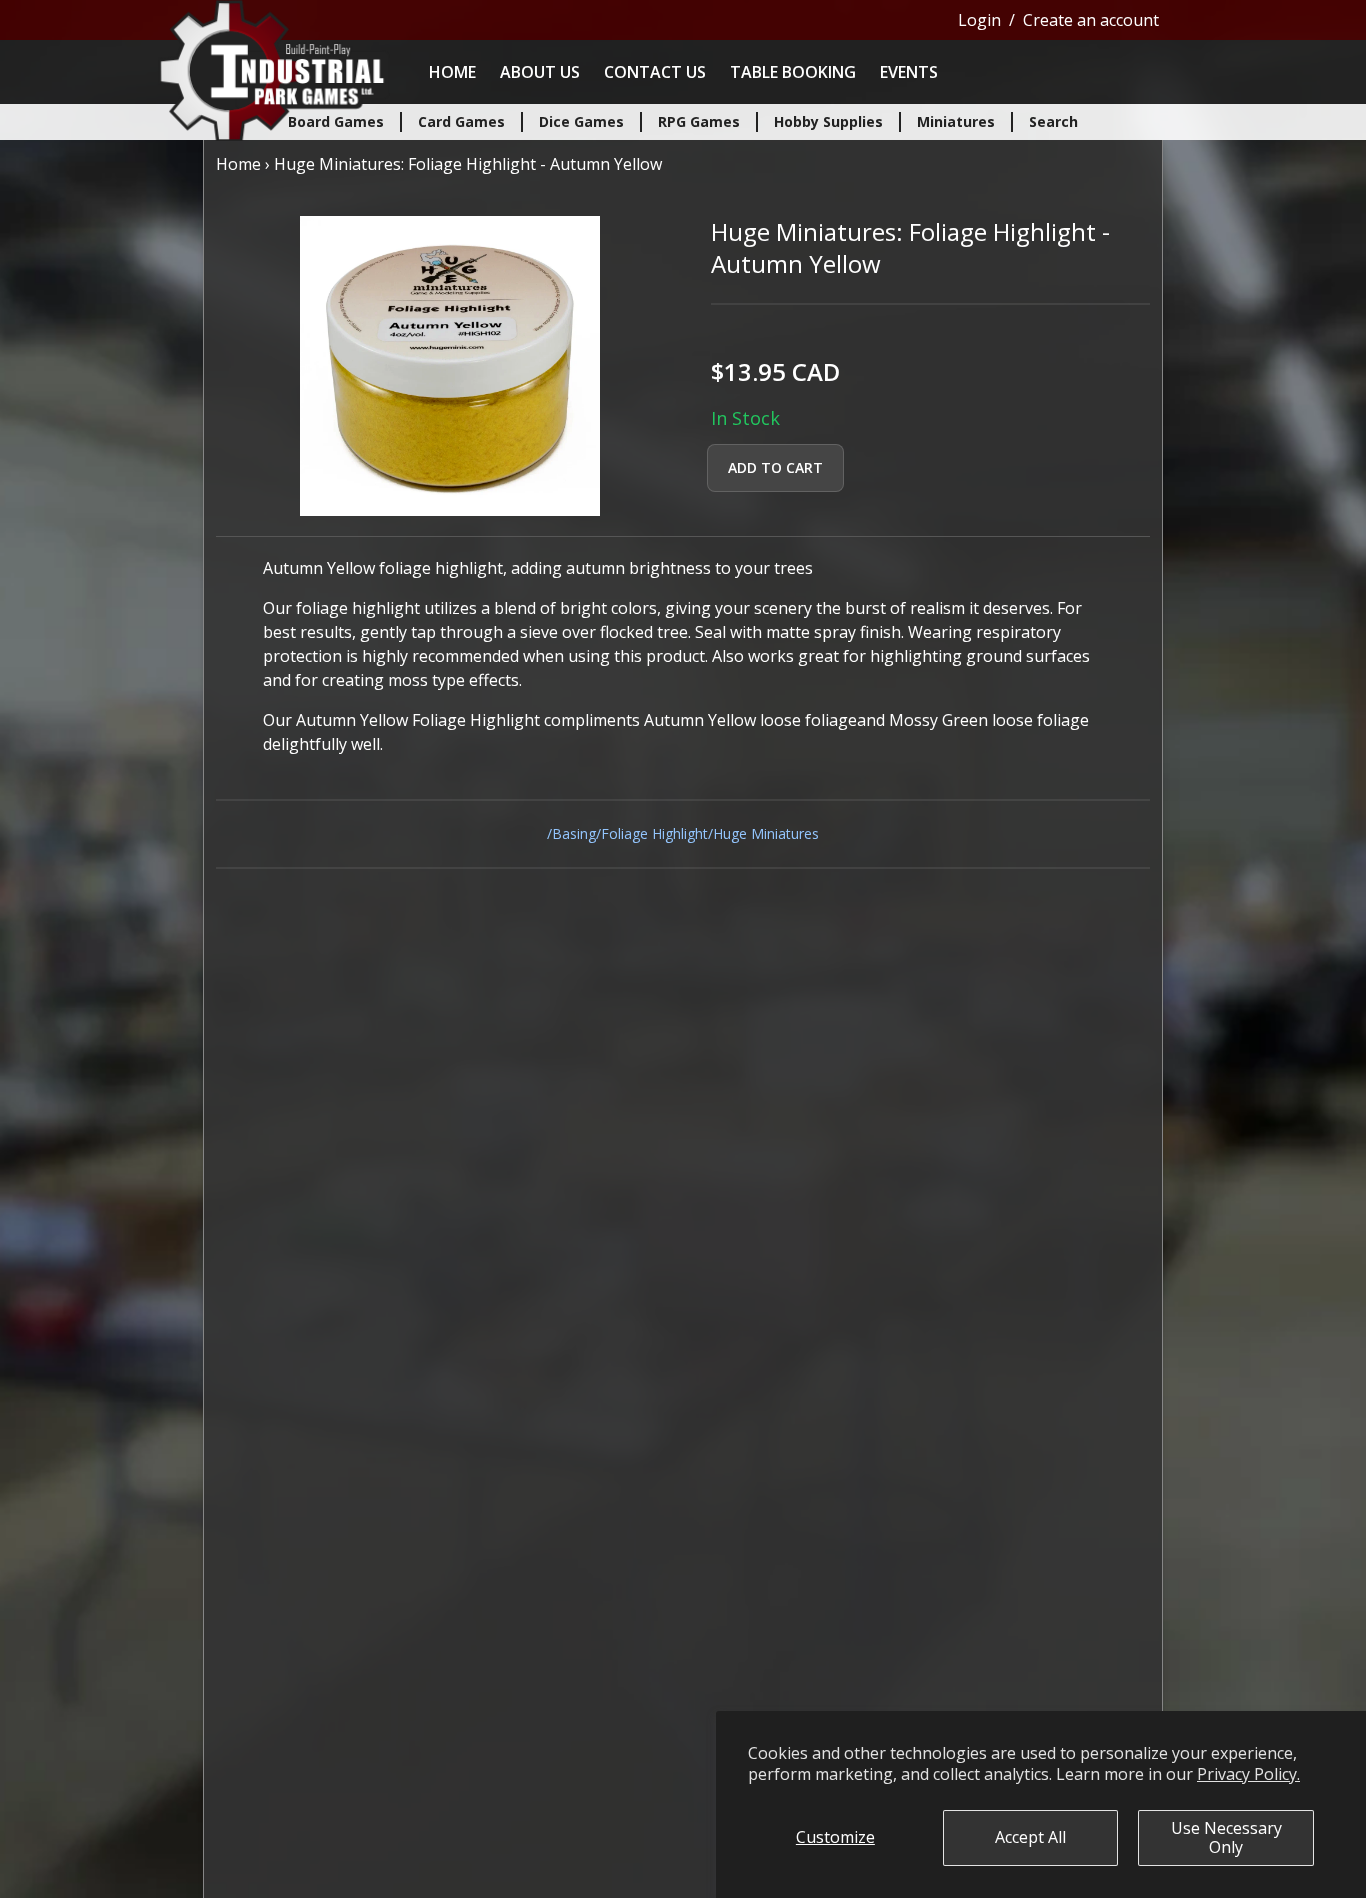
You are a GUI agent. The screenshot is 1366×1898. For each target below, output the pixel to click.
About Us (540, 72)
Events (909, 72)
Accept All (1030, 1837)
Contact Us (655, 72)
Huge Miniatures (766, 833)
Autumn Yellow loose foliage (750, 720)
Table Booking (793, 72)
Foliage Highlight (654, 833)
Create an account (1091, 20)
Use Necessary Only (1226, 1837)
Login (979, 20)
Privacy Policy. (1248, 1774)
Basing (574, 833)
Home (452, 72)
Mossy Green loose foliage (989, 720)
